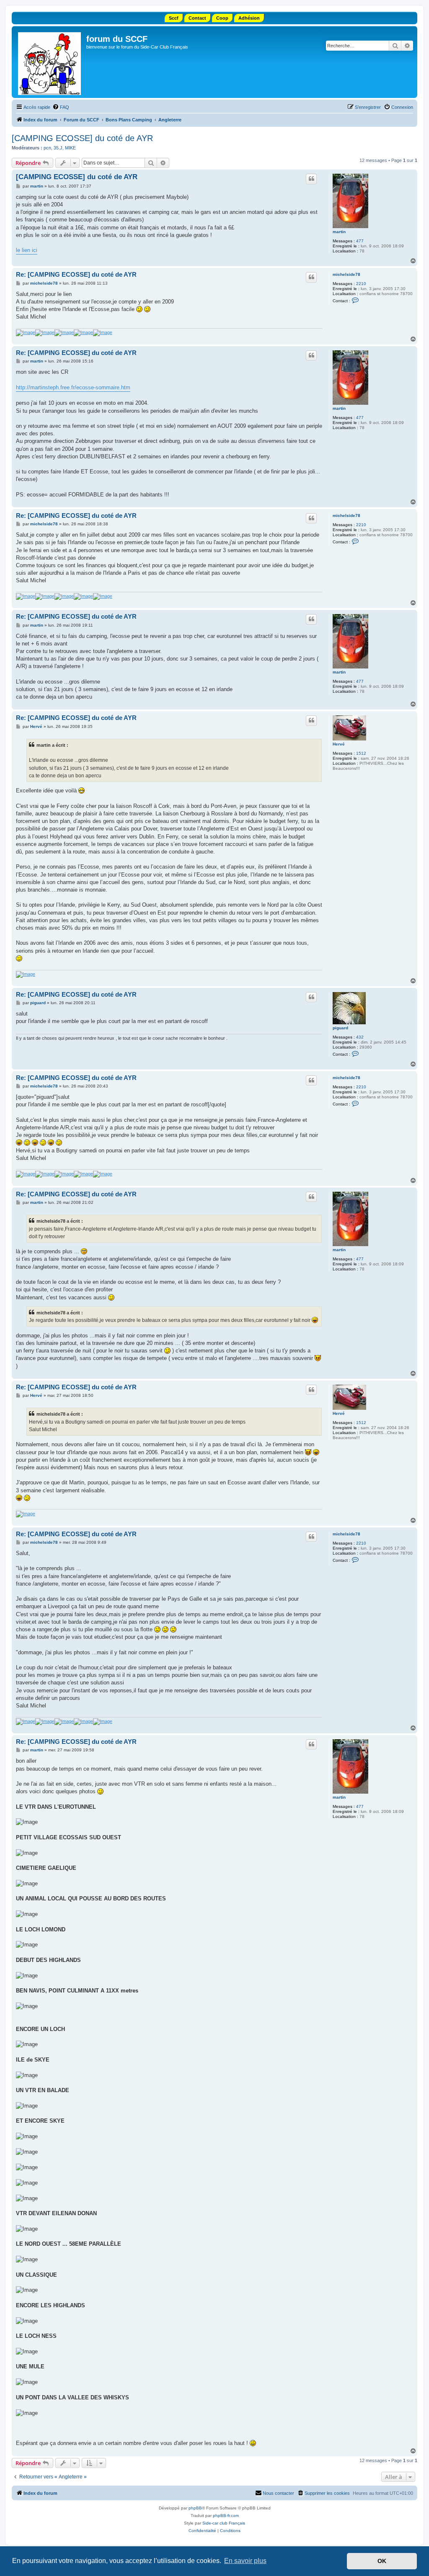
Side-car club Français (224, 2523)
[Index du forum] (50, 62)
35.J (58, 148)
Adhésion (249, 18)
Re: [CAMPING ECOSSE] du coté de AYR (76, 274)
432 (360, 1037)
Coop (222, 18)
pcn (47, 148)
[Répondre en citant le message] (311, 179)
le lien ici (27, 250)
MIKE (70, 148)
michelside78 (346, 274)
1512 (361, 753)
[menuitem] (61, 107)
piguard (340, 1028)
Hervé (339, 744)
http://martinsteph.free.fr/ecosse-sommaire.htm (73, 387)
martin (339, 232)
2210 (361, 284)
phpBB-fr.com (226, 2516)
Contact (197, 18)
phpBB (195, 2508)
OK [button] (382, 2561)
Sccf (174, 18)
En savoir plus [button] (245, 2561)
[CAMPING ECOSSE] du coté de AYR (82, 138)
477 (360, 241)
